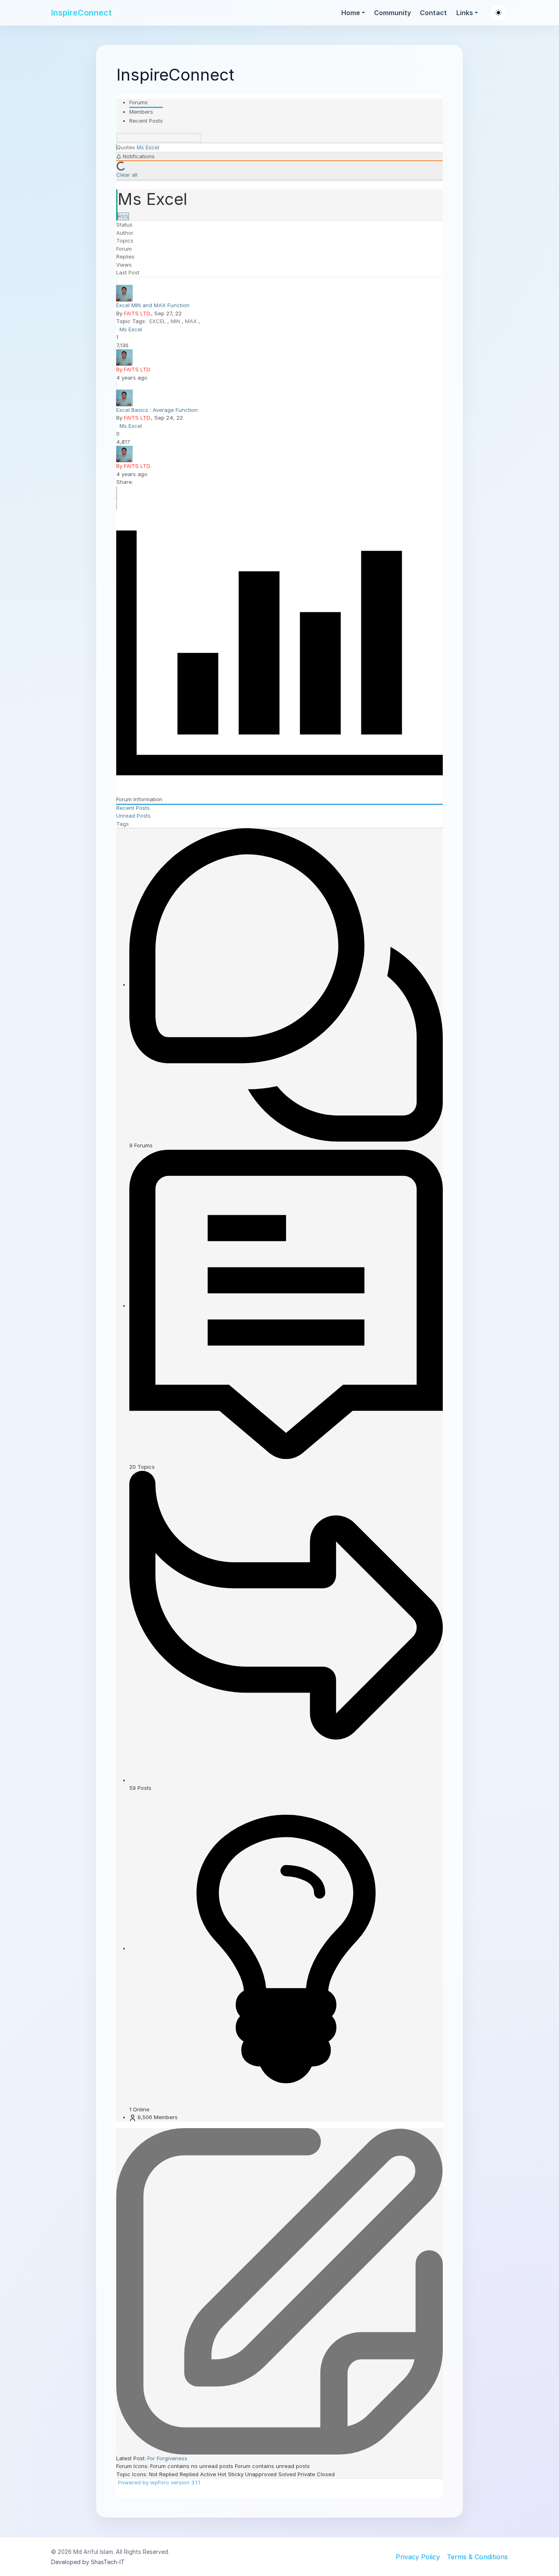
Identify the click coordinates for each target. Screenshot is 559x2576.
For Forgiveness (167, 2458)
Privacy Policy (418, 2557)
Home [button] (351, 13)
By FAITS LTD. (134, 369)
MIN (176, 321)
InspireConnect (81, 13)
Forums (139, 102)
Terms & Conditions (477, 2557)
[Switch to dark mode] (498, 13)
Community (392, 13)
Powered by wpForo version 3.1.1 (158, 2482)
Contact (433, 13)
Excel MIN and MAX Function (153, 305)
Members (141, 112)
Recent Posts (146, 121)
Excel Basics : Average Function (157, 410)
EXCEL (158, 321)
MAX (192, 321)
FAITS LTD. (137, 313)
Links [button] (465, 13)
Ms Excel (131, 329)
